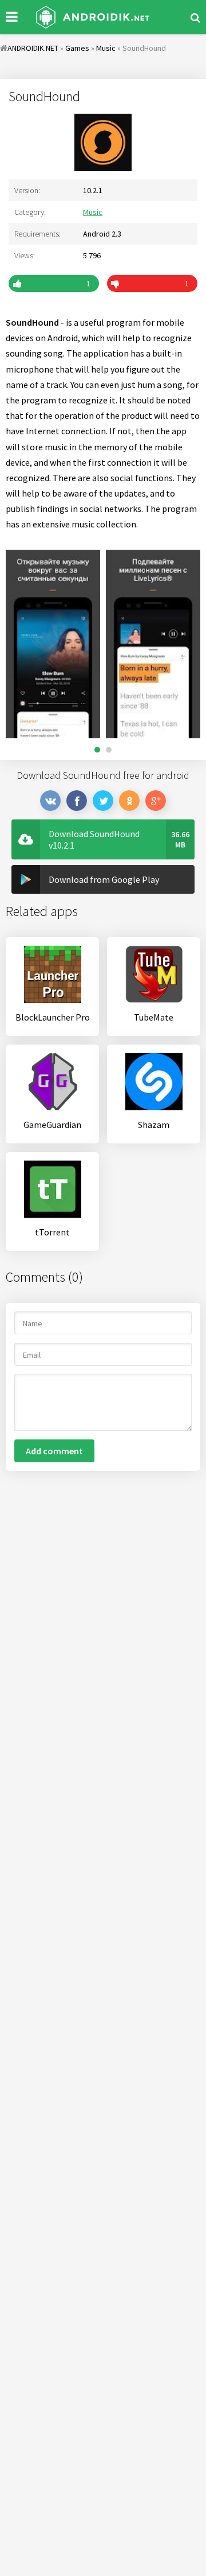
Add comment (54, 1451)
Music (93, 212)
